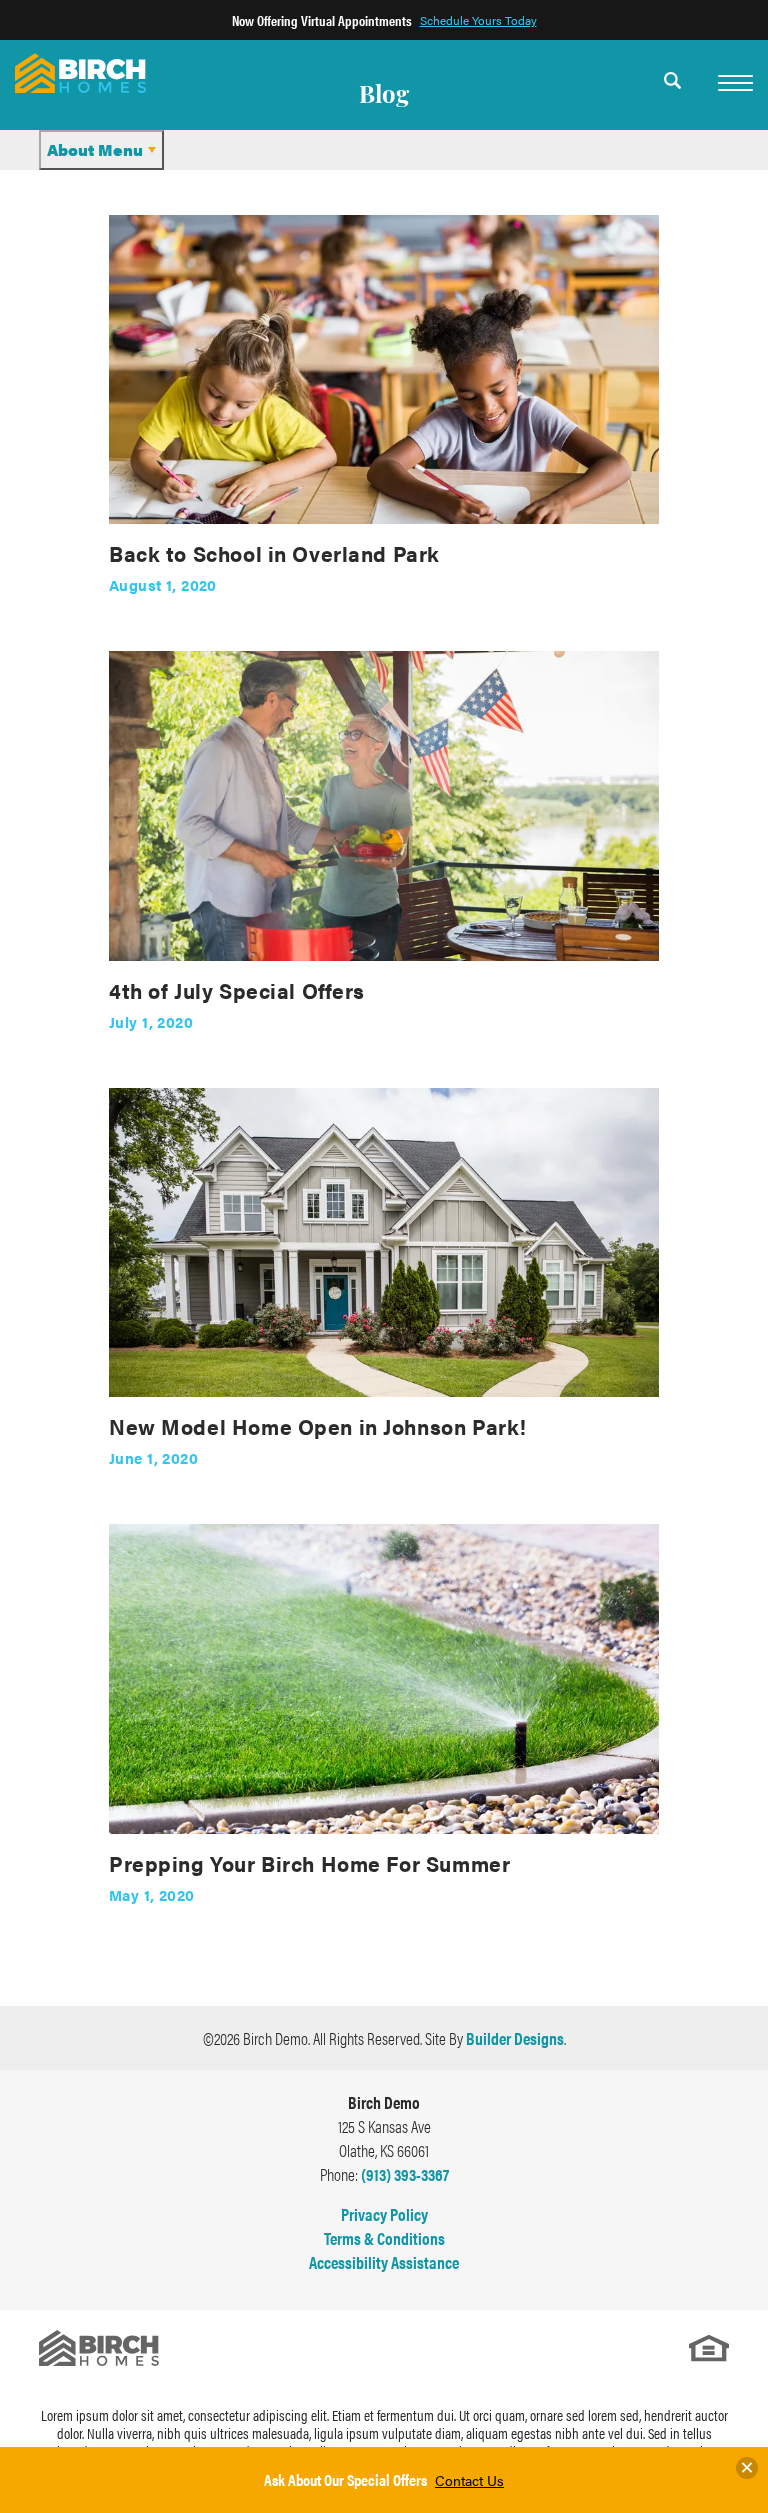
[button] (673, 92)
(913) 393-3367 (405, 2174)
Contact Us (469, 2480)
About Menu (95, 149)
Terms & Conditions (384, 2238)
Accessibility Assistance (384, 2262)
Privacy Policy (384, 2214)
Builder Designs (515, 2038)
